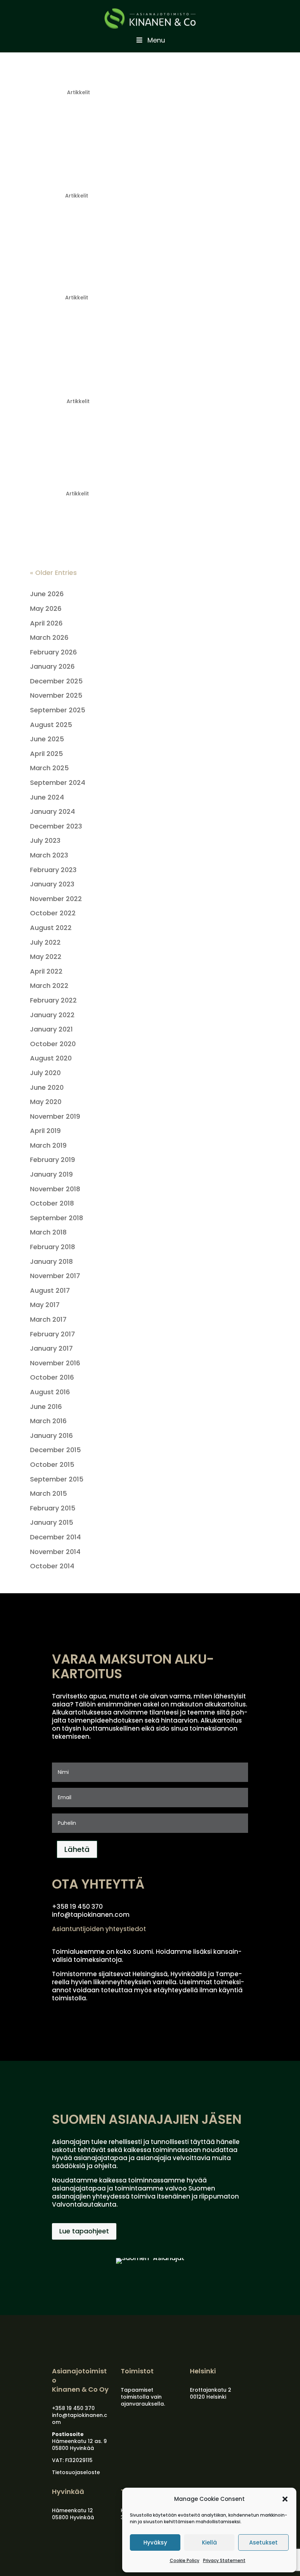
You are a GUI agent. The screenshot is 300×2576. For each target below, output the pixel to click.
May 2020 (46, 1102)
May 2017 (45, 1305)
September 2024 (58, 783)
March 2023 (49, 855)
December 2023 (56, 826)
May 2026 (46, 608)
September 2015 (57, 1479)
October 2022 (53, 913)
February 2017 (52, 1334)
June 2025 (47, 739)
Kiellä (209, 2542)
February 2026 (53, 652)
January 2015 (52, 1522)
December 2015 (55, 1450)
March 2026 (49, 637)
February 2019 (52, 1160)
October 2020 (53, 1044)
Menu (156, 40)
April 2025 (46, 754)
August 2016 (50, 1392)
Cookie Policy (185, 2560)
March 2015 (48, 1493)
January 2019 (51, 1174)
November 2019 (55, 1116)
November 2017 (55, 1276)
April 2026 (46, 623)
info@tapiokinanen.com (80, 2419)
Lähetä (77, 1849)
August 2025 (51, 725)
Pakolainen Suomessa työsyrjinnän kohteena (140, 480)
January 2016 (51, 1435)
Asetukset (263, 2542)
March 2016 (48, 1421)
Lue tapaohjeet (84, 2231)
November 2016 (55, 1363)
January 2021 (51, 1029)
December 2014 (55, 1537)
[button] (285, 2499)
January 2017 (51, 1348)
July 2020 (45, 1073)
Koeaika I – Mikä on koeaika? (101, 387)
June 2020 (47, 1087)
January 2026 (52, 666)
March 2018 (48, 1232)
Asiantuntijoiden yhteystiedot (99, 1929)
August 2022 (51, 928)
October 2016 (52, 1377)
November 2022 (56, 899)
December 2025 (56, 681)
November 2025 (56, 695)
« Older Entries (53, 573)
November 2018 (55, 1189)
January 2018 (51, 1261)
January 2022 (52, 1015)
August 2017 (50, 1290)
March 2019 (48, 1145)
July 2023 (45, 840)
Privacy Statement (224, 2560)
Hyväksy (155, 2542)
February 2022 (53, 1000)
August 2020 (51, 1058)
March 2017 (48, 1319)
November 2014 (55, 1552)
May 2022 (46, 957)
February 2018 (52, 1247)
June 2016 (46, 1407)
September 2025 (58, 710)
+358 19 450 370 (73, 2408)
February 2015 (53, 1508)
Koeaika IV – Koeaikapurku (96, 78)
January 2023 (52, 884)
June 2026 (47, 594)
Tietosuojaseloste (76, 2472)
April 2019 (45, 1131)
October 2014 (52, 1566)
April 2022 (46, 971)
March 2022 (49, 986)
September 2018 (57, 1218)
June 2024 (47, 797)
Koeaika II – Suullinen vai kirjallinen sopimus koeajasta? (138, 279)
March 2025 (49, 768)
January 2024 (52, 811)
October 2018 (52, 1203)
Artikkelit (78, 92)
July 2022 (45, 942)
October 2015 (52, 1464)
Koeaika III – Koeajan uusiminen (108, 182)
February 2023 (53, 870)
